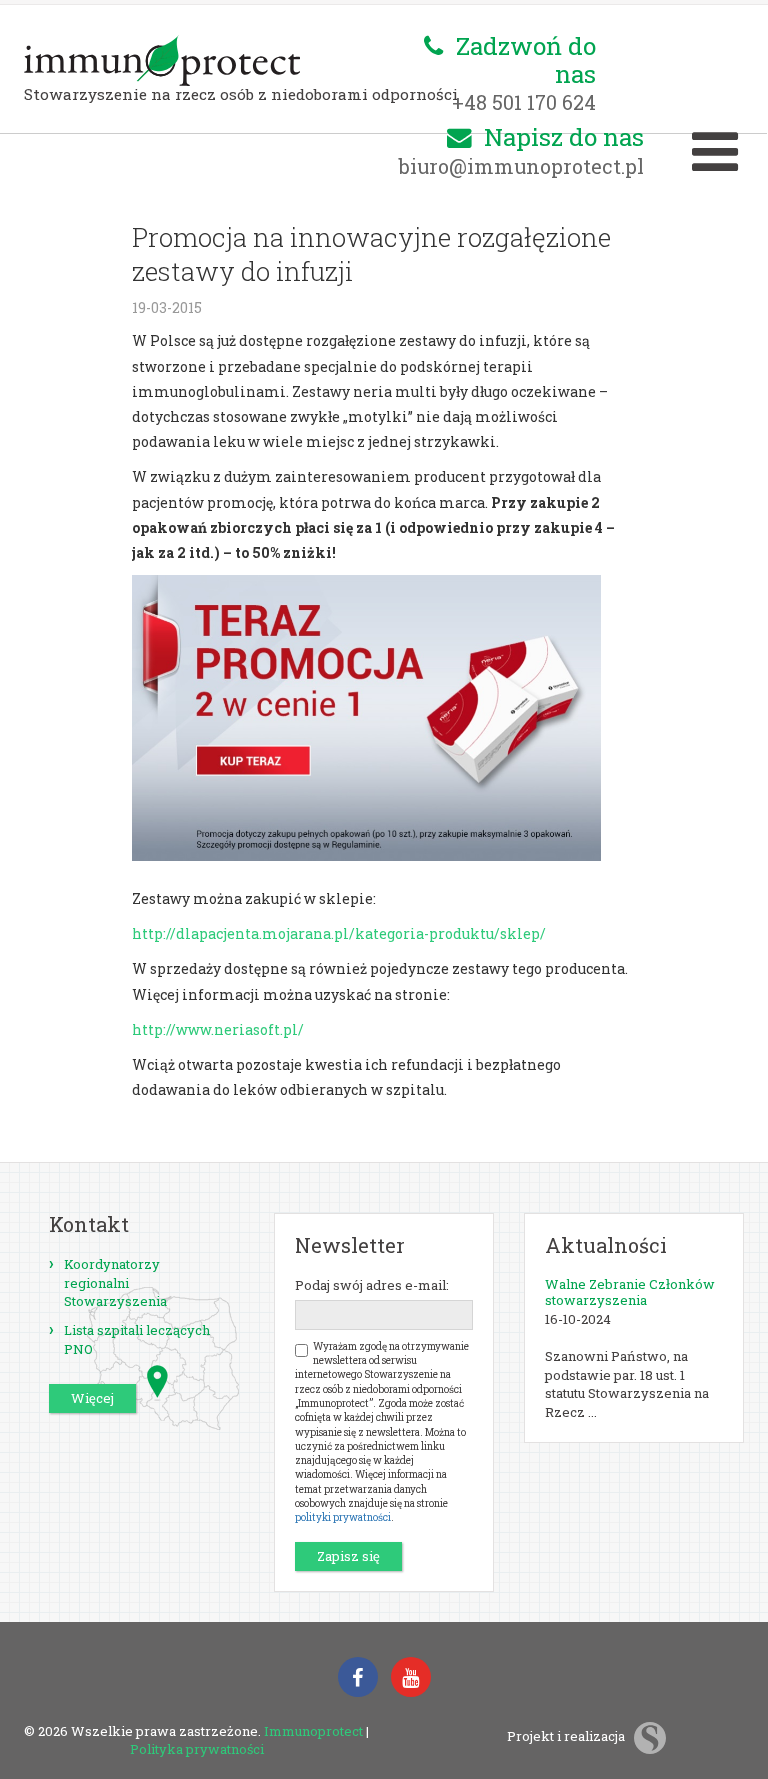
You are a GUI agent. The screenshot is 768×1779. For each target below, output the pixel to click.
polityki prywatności (343, 1517)
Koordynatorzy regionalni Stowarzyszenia (115, 1282)
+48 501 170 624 (524, 102)
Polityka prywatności (197, 1749)
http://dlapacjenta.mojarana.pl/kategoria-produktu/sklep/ (339, 933)
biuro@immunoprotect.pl (521, 166)
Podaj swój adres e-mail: (372, 1285)
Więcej (92, 1398)
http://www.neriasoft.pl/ (218, 1029)
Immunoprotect (313, 1731)
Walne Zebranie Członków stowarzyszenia (630, 1292)
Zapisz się (348, 1556)
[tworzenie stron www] (650, 1736)
